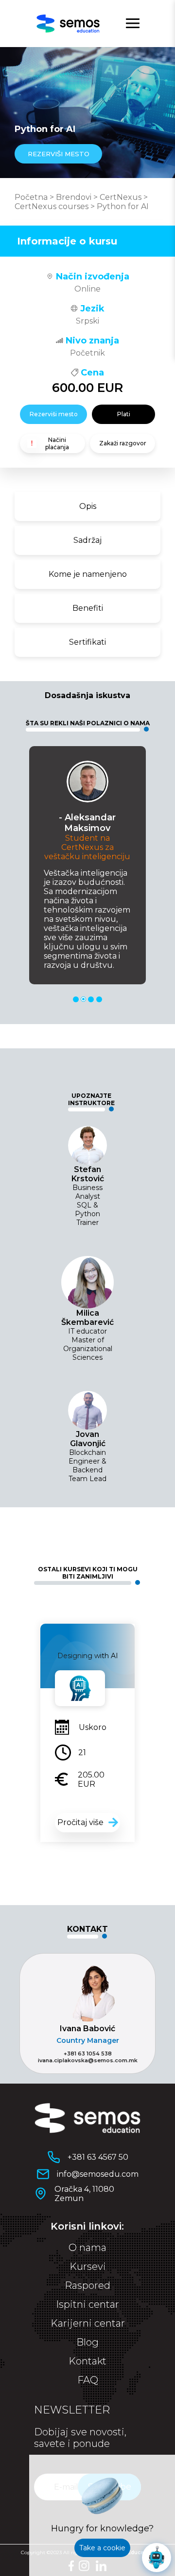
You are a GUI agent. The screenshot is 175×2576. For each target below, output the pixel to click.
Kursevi (88, 2266)
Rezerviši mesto (54, 414)
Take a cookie (102, 2548)
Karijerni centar (88, 2323)
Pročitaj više (80, 1822)
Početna (31, 197)
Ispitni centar (87, 2304)
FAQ (88, 2380)
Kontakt (87, 2361)
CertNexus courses (52, 206)
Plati (124, 414)
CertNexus (121, 197)
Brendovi (74, 197)
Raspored (87, 2285)
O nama (87, 2248)
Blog (87, 2342)
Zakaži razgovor (123, 443)
